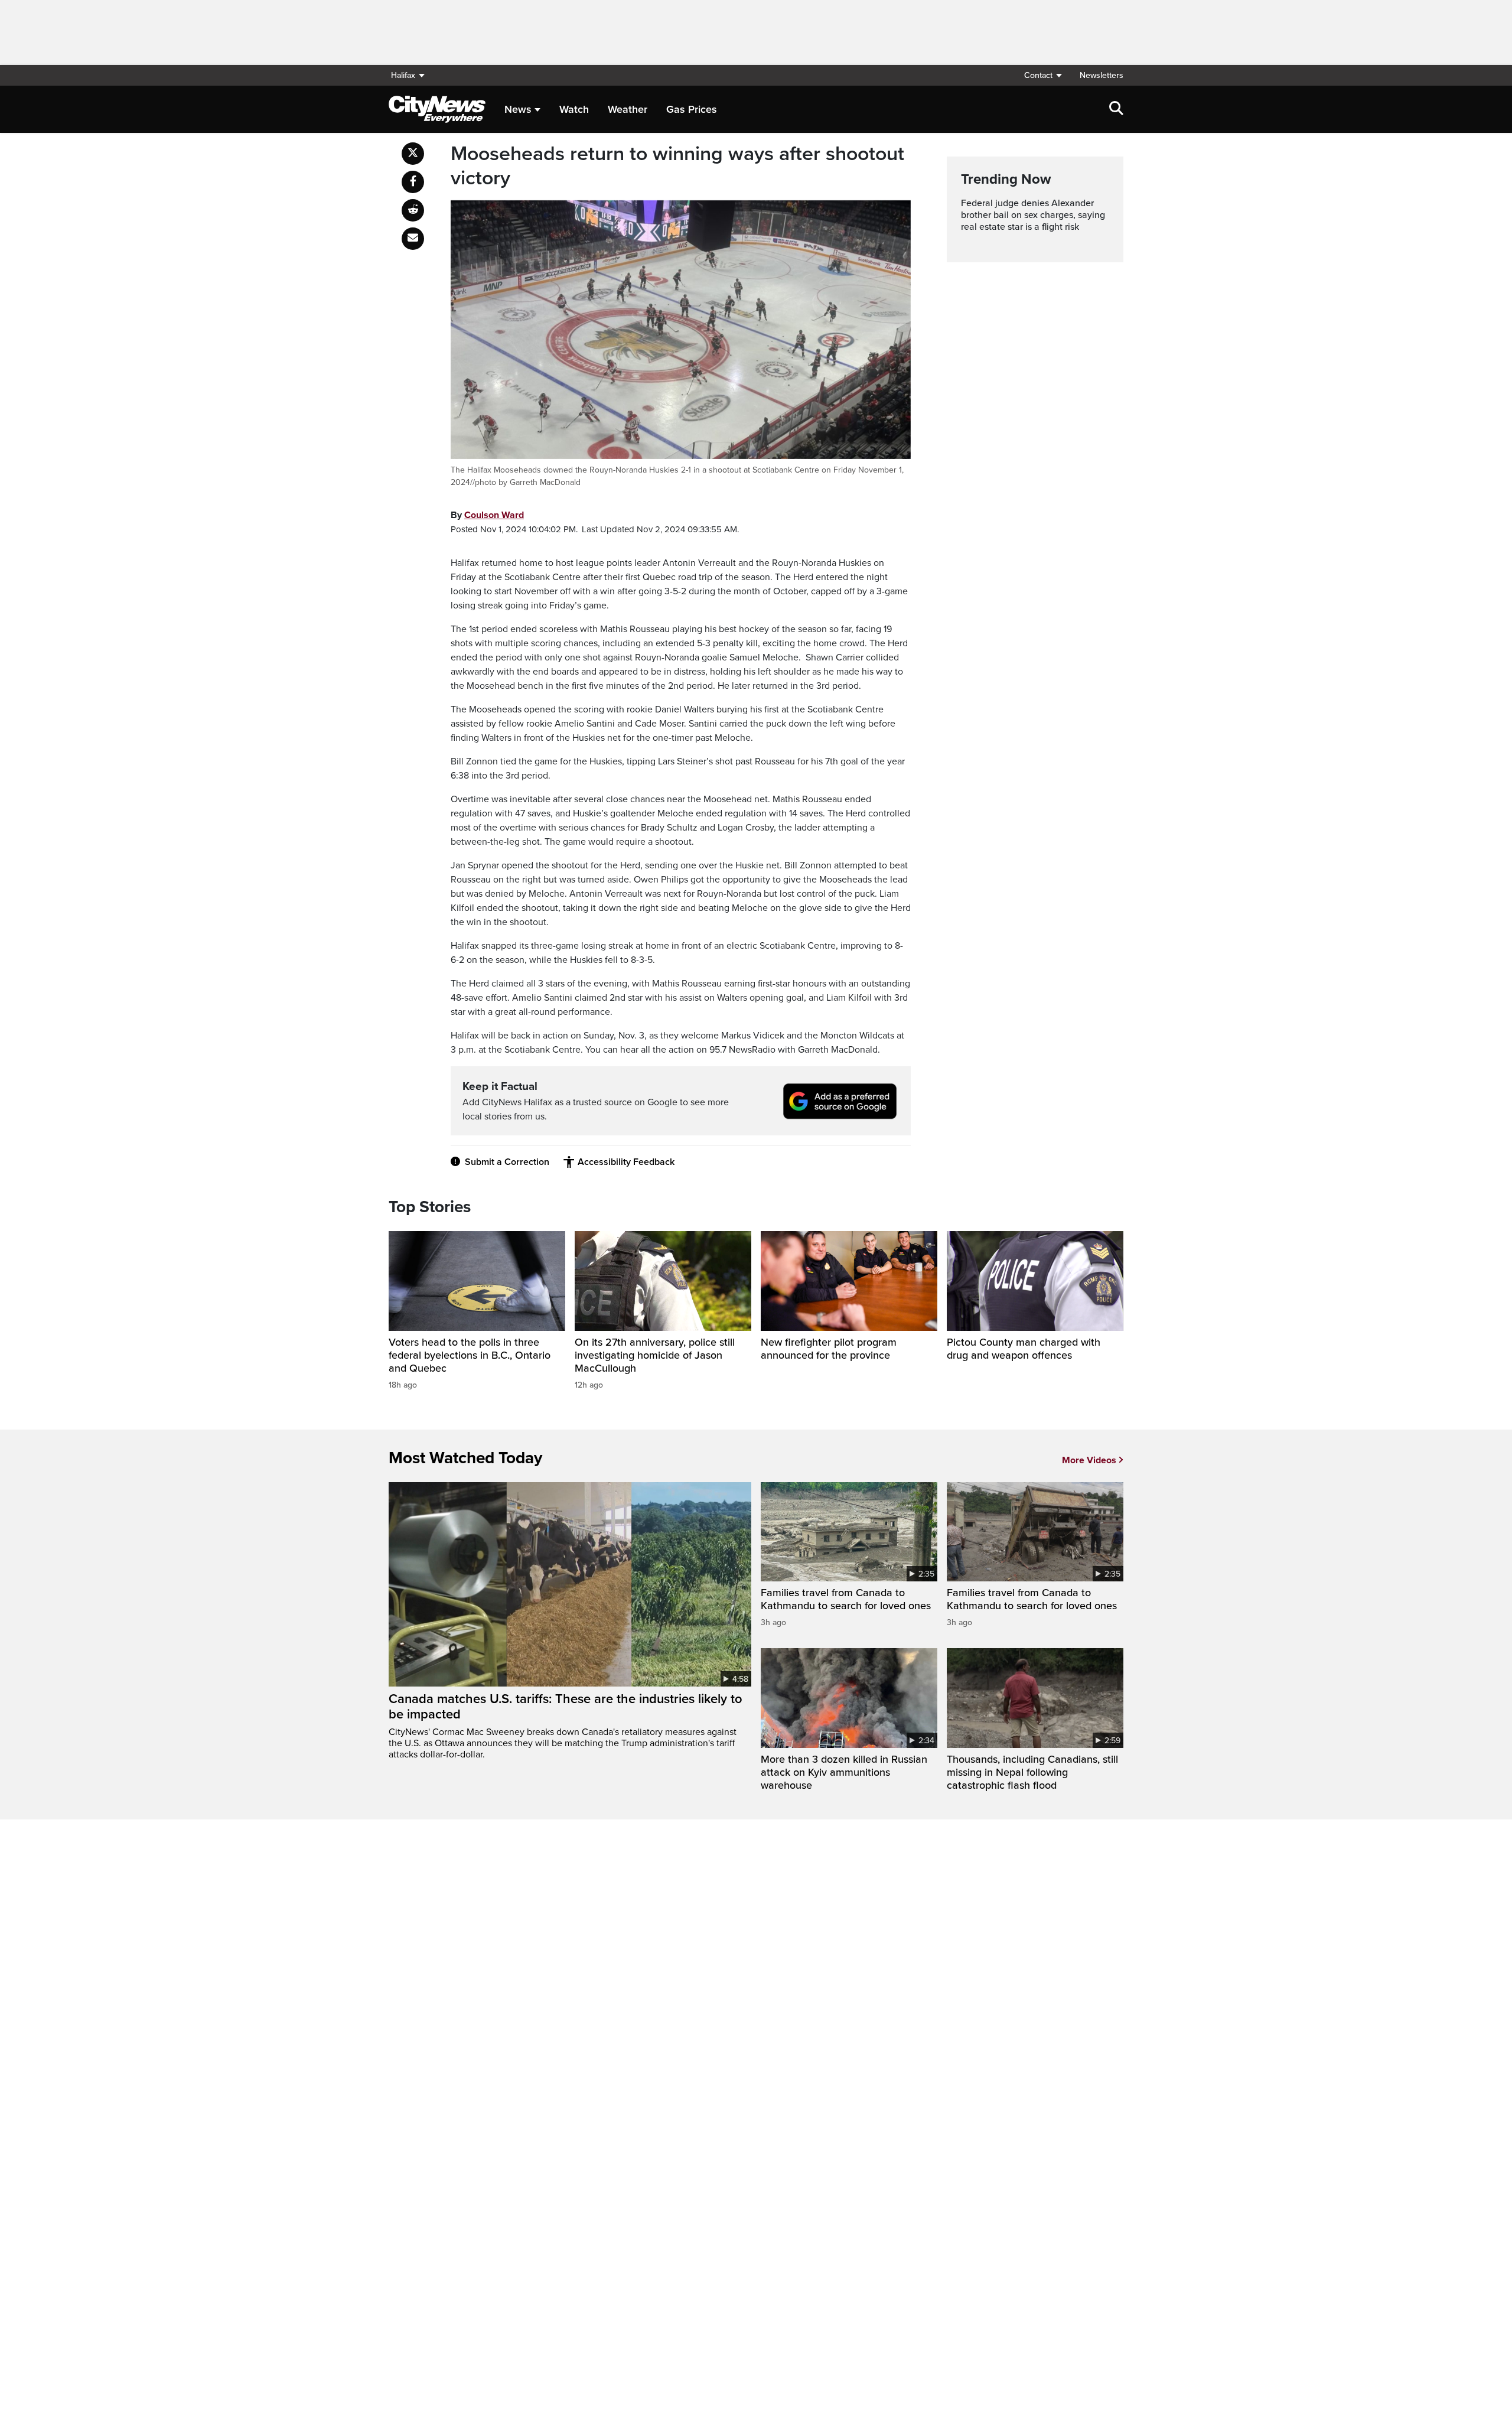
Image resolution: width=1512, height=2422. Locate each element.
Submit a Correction (507, 1162)
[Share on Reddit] (413, 210)
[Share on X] (413, 154)
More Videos (1089, 1460)
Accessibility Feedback (626, 1162)
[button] (1042, 75)
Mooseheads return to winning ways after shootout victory (677, 166)
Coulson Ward (494, 515)
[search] (1116, 109)
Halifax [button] (403, 75)
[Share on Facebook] (413, 182)
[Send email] (413, 239)
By (487, 515)
